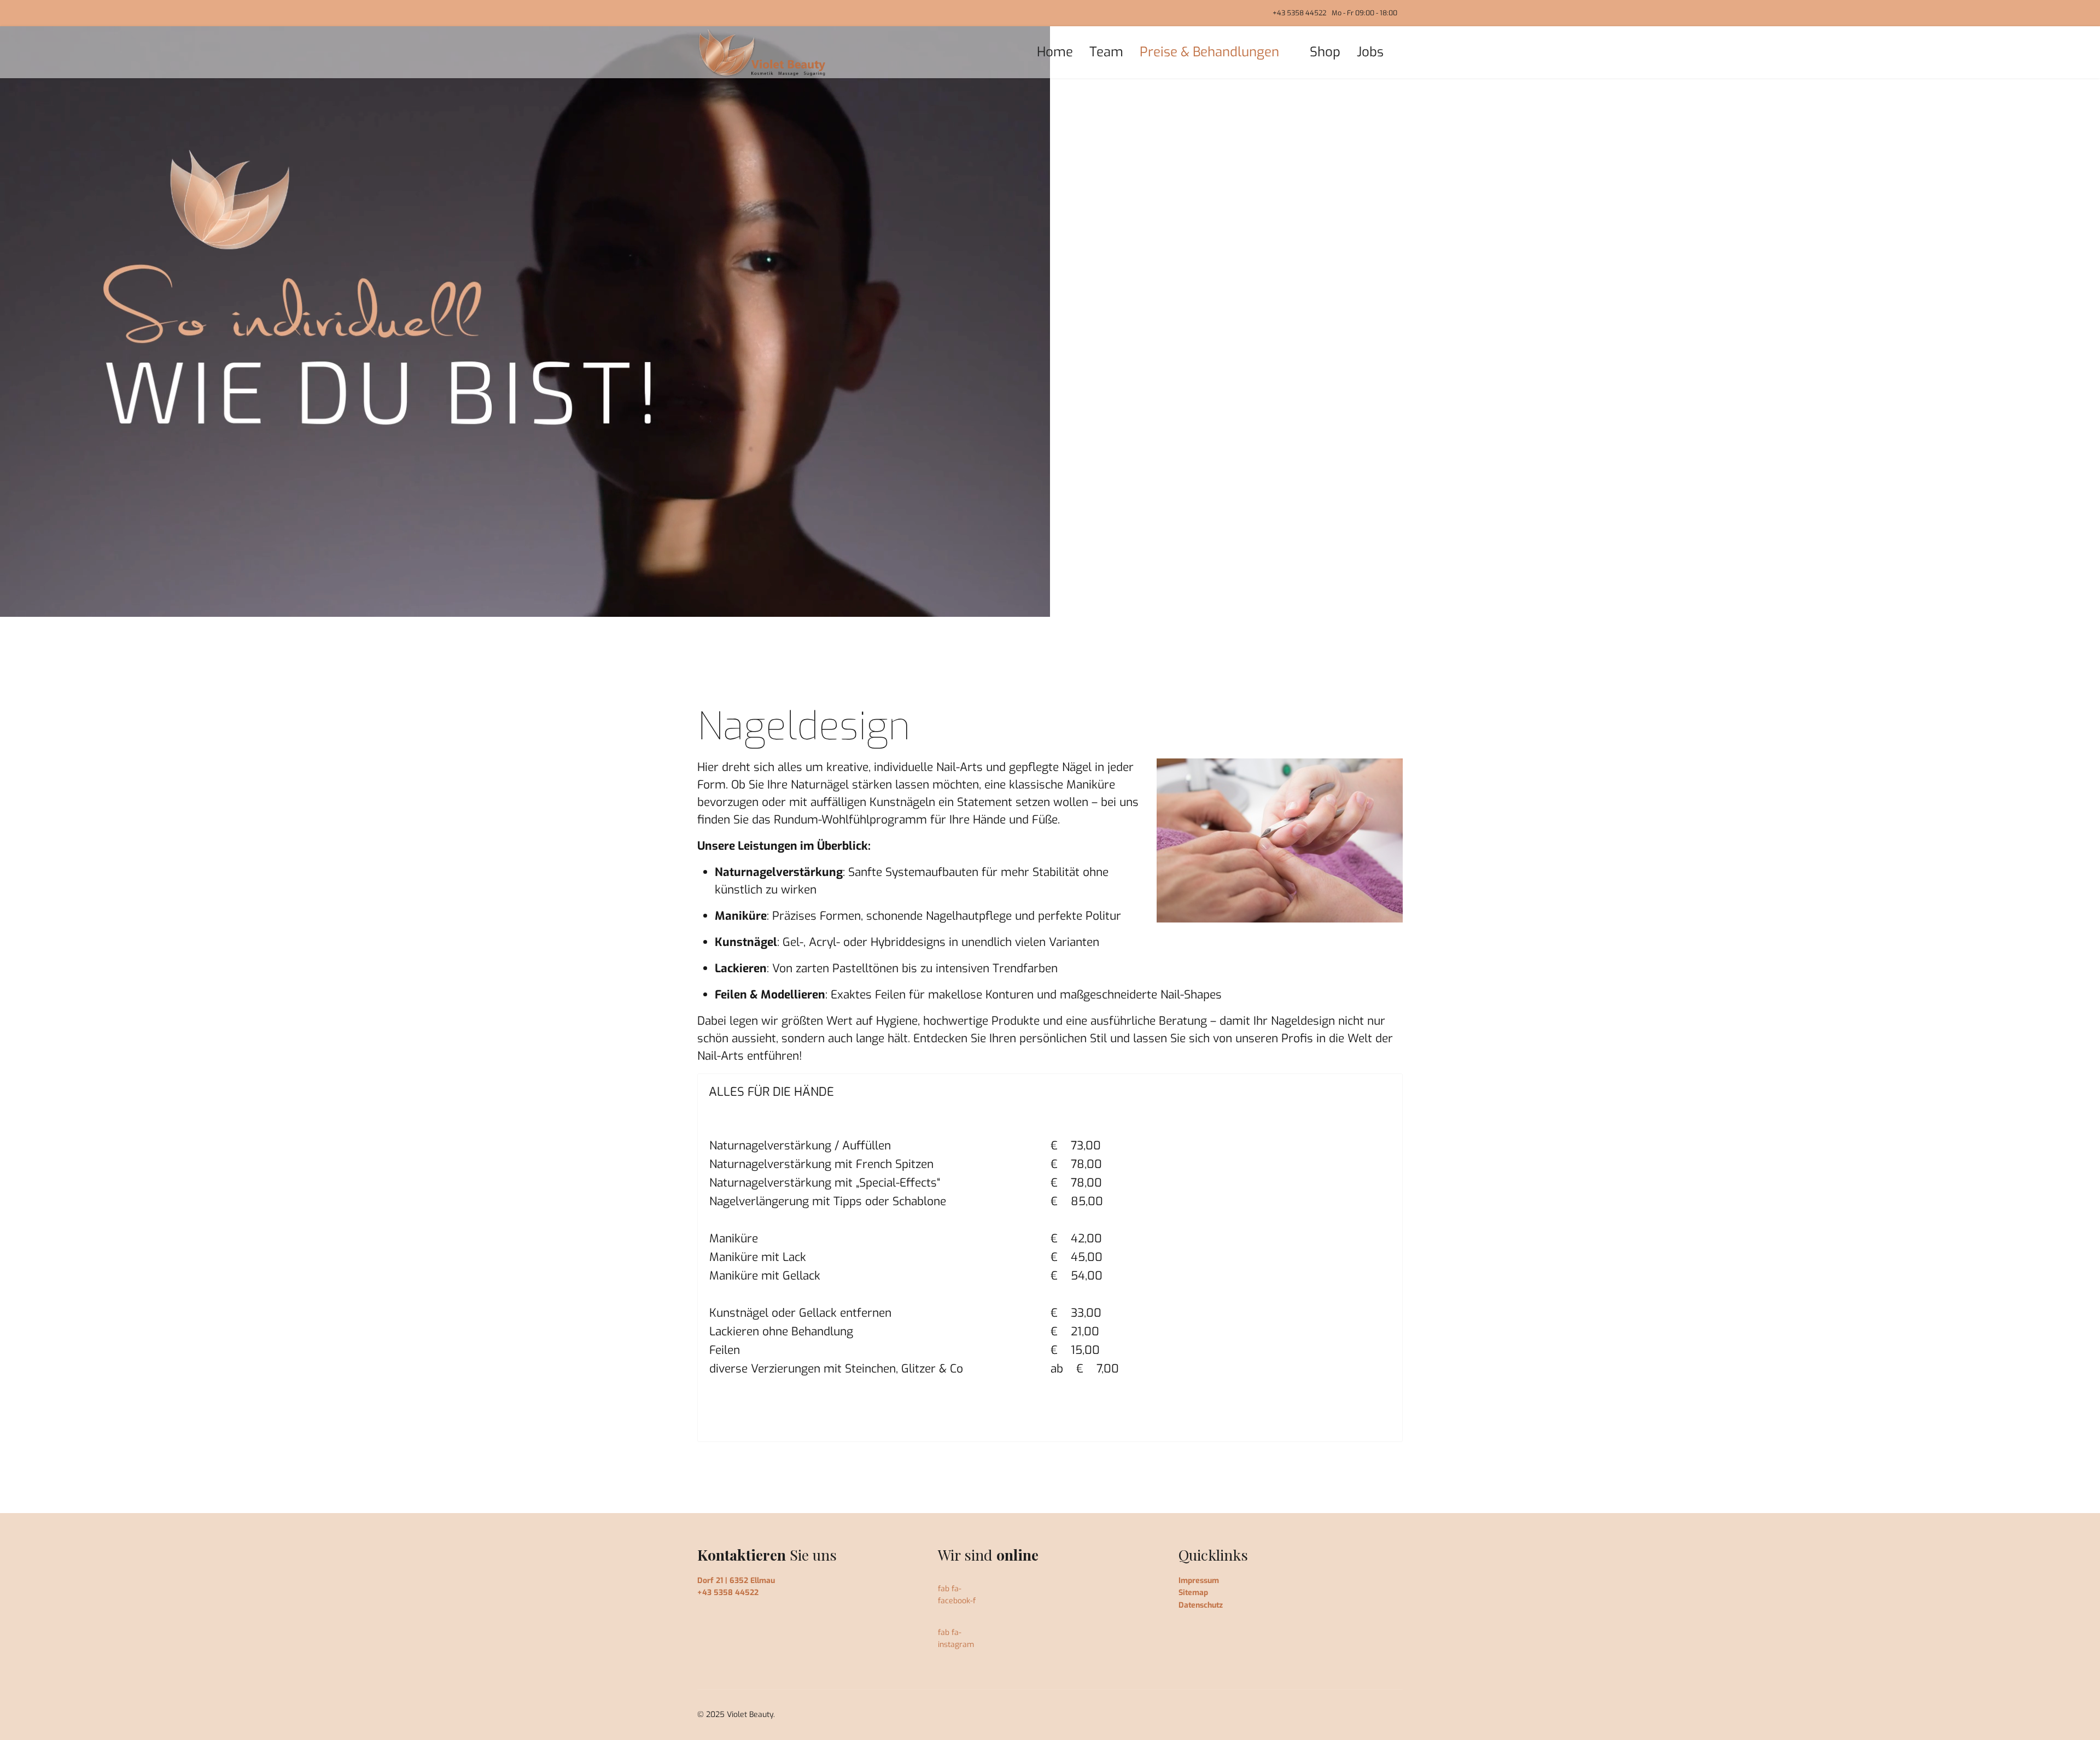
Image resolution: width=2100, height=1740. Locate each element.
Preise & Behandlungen (1209, 52)
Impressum (1199, 1581)
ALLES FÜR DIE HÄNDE (771, 1092)
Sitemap (1193, 1593)
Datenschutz (1201, 1605)
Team (1106, 52)
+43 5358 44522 (1299, 13)
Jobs (1370, 52)
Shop (1325, 52)
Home (1055, 52)
